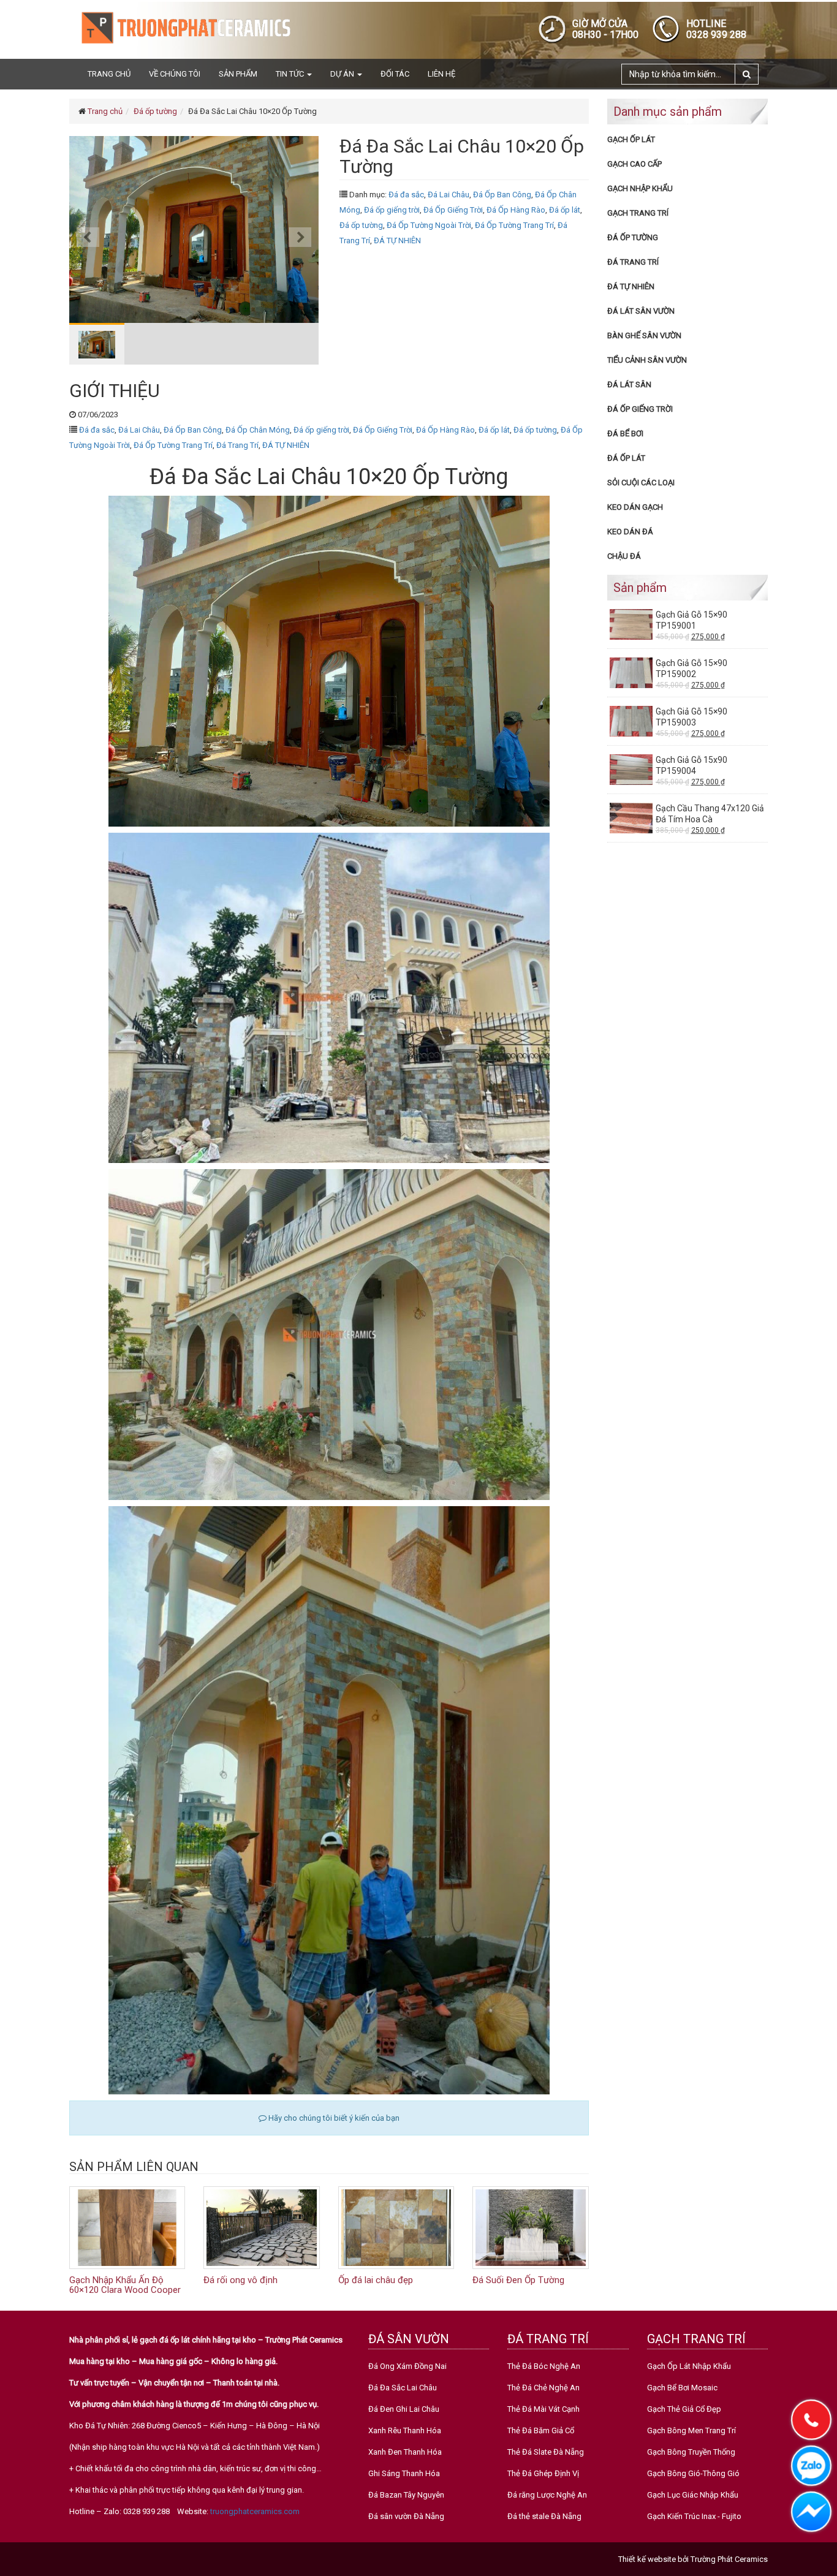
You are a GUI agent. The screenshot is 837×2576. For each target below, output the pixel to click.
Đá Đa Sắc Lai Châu (403, 2388)
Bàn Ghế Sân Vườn (644, 335)
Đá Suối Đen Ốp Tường (518, 2280)
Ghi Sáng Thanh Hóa (404, 2473)
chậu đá (624, 556)
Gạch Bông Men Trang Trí (691, 2430)
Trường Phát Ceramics (729, 2559)
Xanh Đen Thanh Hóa (405, 2452)
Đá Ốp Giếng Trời (453, 210)
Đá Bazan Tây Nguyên (406, 2495)
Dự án (343, 74)
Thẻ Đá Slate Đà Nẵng (546, 2452)
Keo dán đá (630, 532)
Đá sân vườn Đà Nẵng (406, 2516)
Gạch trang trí (638, 213)
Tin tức (291, 74)
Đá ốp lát (565, 210)
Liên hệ (441, 74)
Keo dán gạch (635, 507)
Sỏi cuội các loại (641, 483)
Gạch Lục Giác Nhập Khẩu (693, 2495)
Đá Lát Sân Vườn (641, 311)
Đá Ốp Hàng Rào (516, 210)
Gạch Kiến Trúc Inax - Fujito (694, 2516)
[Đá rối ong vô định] (261, 2227)
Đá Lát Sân (629, 385)
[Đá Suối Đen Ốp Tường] (530, 2227)
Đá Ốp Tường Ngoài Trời (429, 225)
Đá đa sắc (406, 195)
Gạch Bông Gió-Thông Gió (693, 2473)
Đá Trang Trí (237, 445)
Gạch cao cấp (634, 164)
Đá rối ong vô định (240, 2280)
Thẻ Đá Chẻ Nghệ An (543, 2388)
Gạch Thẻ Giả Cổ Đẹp (684, 2409)
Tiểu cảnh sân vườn (647, 360)
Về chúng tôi (175, 74)
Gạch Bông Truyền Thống (691, 2452)
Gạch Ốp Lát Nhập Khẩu (689, 2366)
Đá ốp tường (155, 111)
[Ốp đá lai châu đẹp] (396, 2227)
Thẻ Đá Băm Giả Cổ (541, 2430)
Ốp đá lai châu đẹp (376, 2280)
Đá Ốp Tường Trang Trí (514, 225)
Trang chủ (109, 74)
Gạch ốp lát (631, 139)
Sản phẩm (238, 74)
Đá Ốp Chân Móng (258, 430)
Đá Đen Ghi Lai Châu (404, 2409)
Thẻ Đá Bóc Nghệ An (544, 2366)
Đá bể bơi (625, 434)
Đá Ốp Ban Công (502, 195)
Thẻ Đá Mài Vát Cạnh (543, 2409)
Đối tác (395, 74)
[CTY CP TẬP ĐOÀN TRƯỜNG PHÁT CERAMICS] (186, 27)
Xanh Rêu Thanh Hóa (405, 2430)
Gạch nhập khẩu (640, 188)
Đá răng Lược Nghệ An (547, 2495)
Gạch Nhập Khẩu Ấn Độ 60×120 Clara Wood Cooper (125, 2285)
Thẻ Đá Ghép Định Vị (543, 2473)
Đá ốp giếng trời (392, 210)
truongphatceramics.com (255, 2511)
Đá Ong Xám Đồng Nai (407, 2366)
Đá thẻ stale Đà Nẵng (544, 2516)
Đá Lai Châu (449, 195)
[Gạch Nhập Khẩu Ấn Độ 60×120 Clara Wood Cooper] (127, 2227)
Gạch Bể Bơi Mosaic (682, 2388)
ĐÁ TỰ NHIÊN (397, 241)
